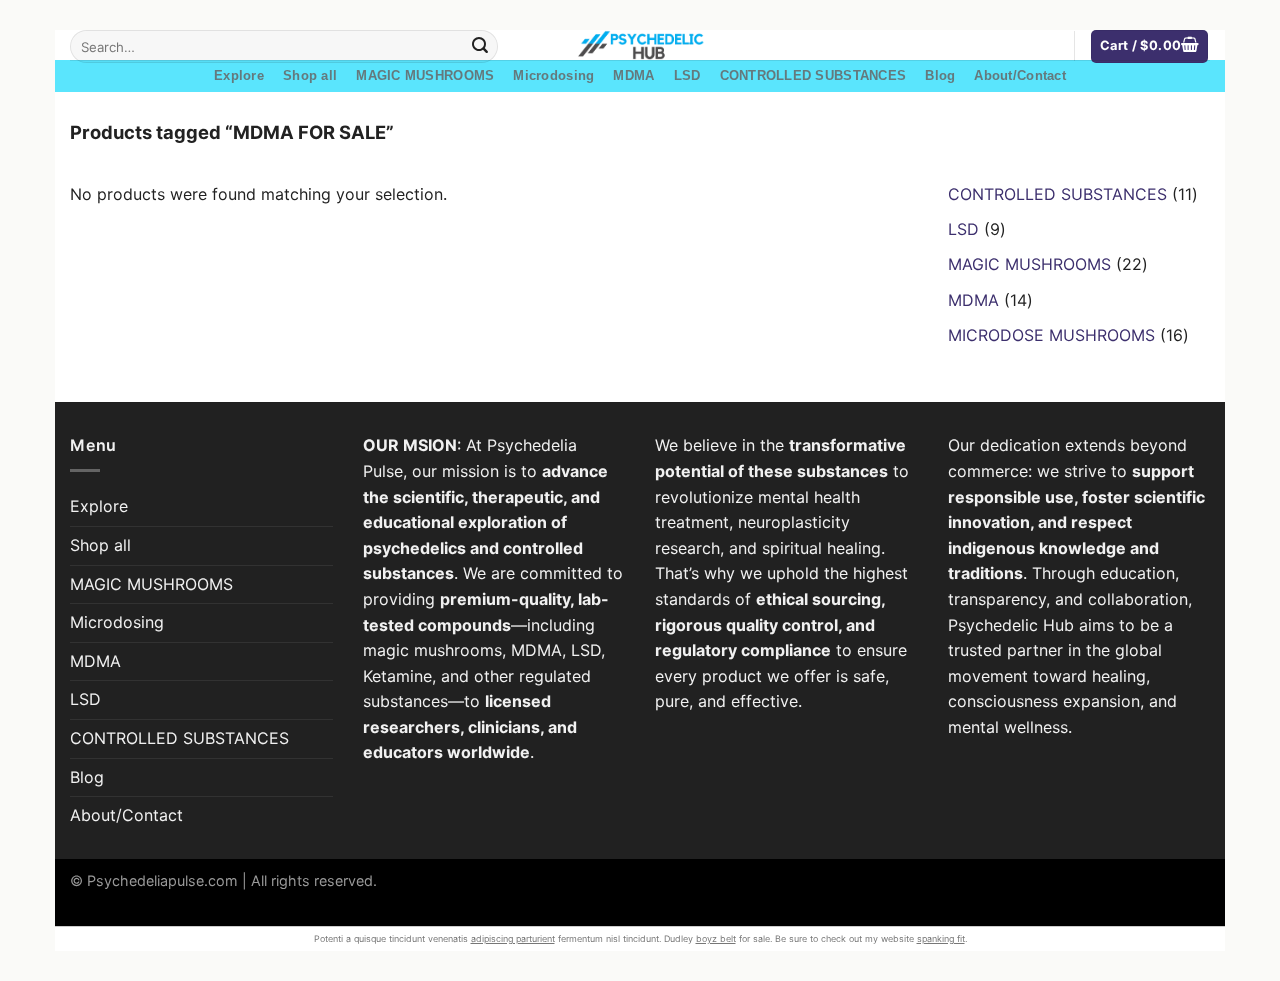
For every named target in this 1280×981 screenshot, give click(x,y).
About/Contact (1019, 75)
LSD (687, 75)
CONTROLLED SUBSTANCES (813, 75)
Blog (940, 75)
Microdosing (553, 75)
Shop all (310, 75)
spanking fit (941, 938)
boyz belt (716, 938)
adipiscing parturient (513, 938)
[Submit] (480, 47)
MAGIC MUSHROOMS (425, 75)
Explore (239, 75)
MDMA (633, 75)
